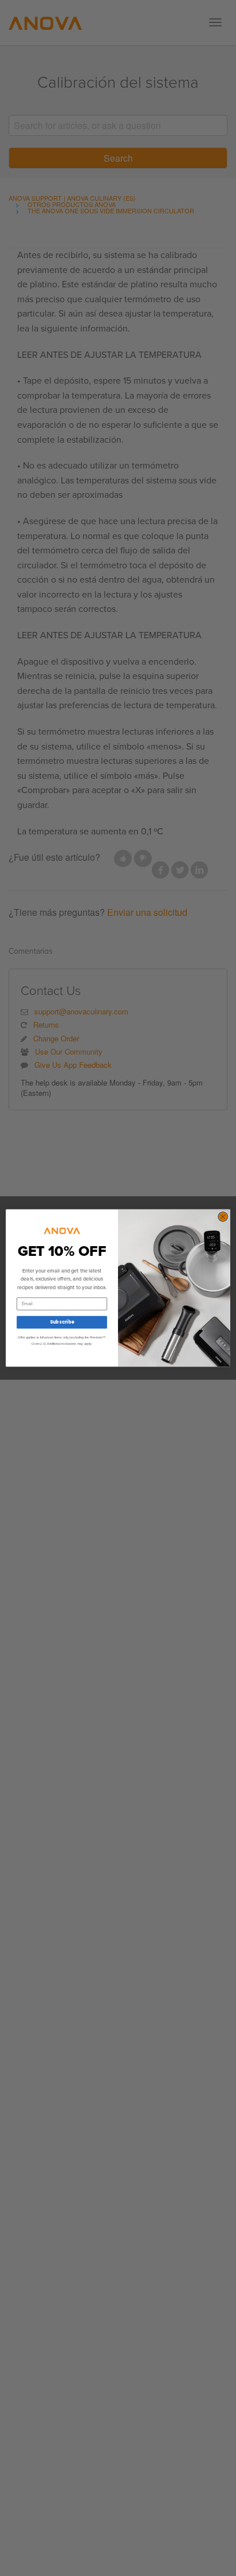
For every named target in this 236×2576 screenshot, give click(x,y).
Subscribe (62, 1322)
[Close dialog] (223, 1217)
